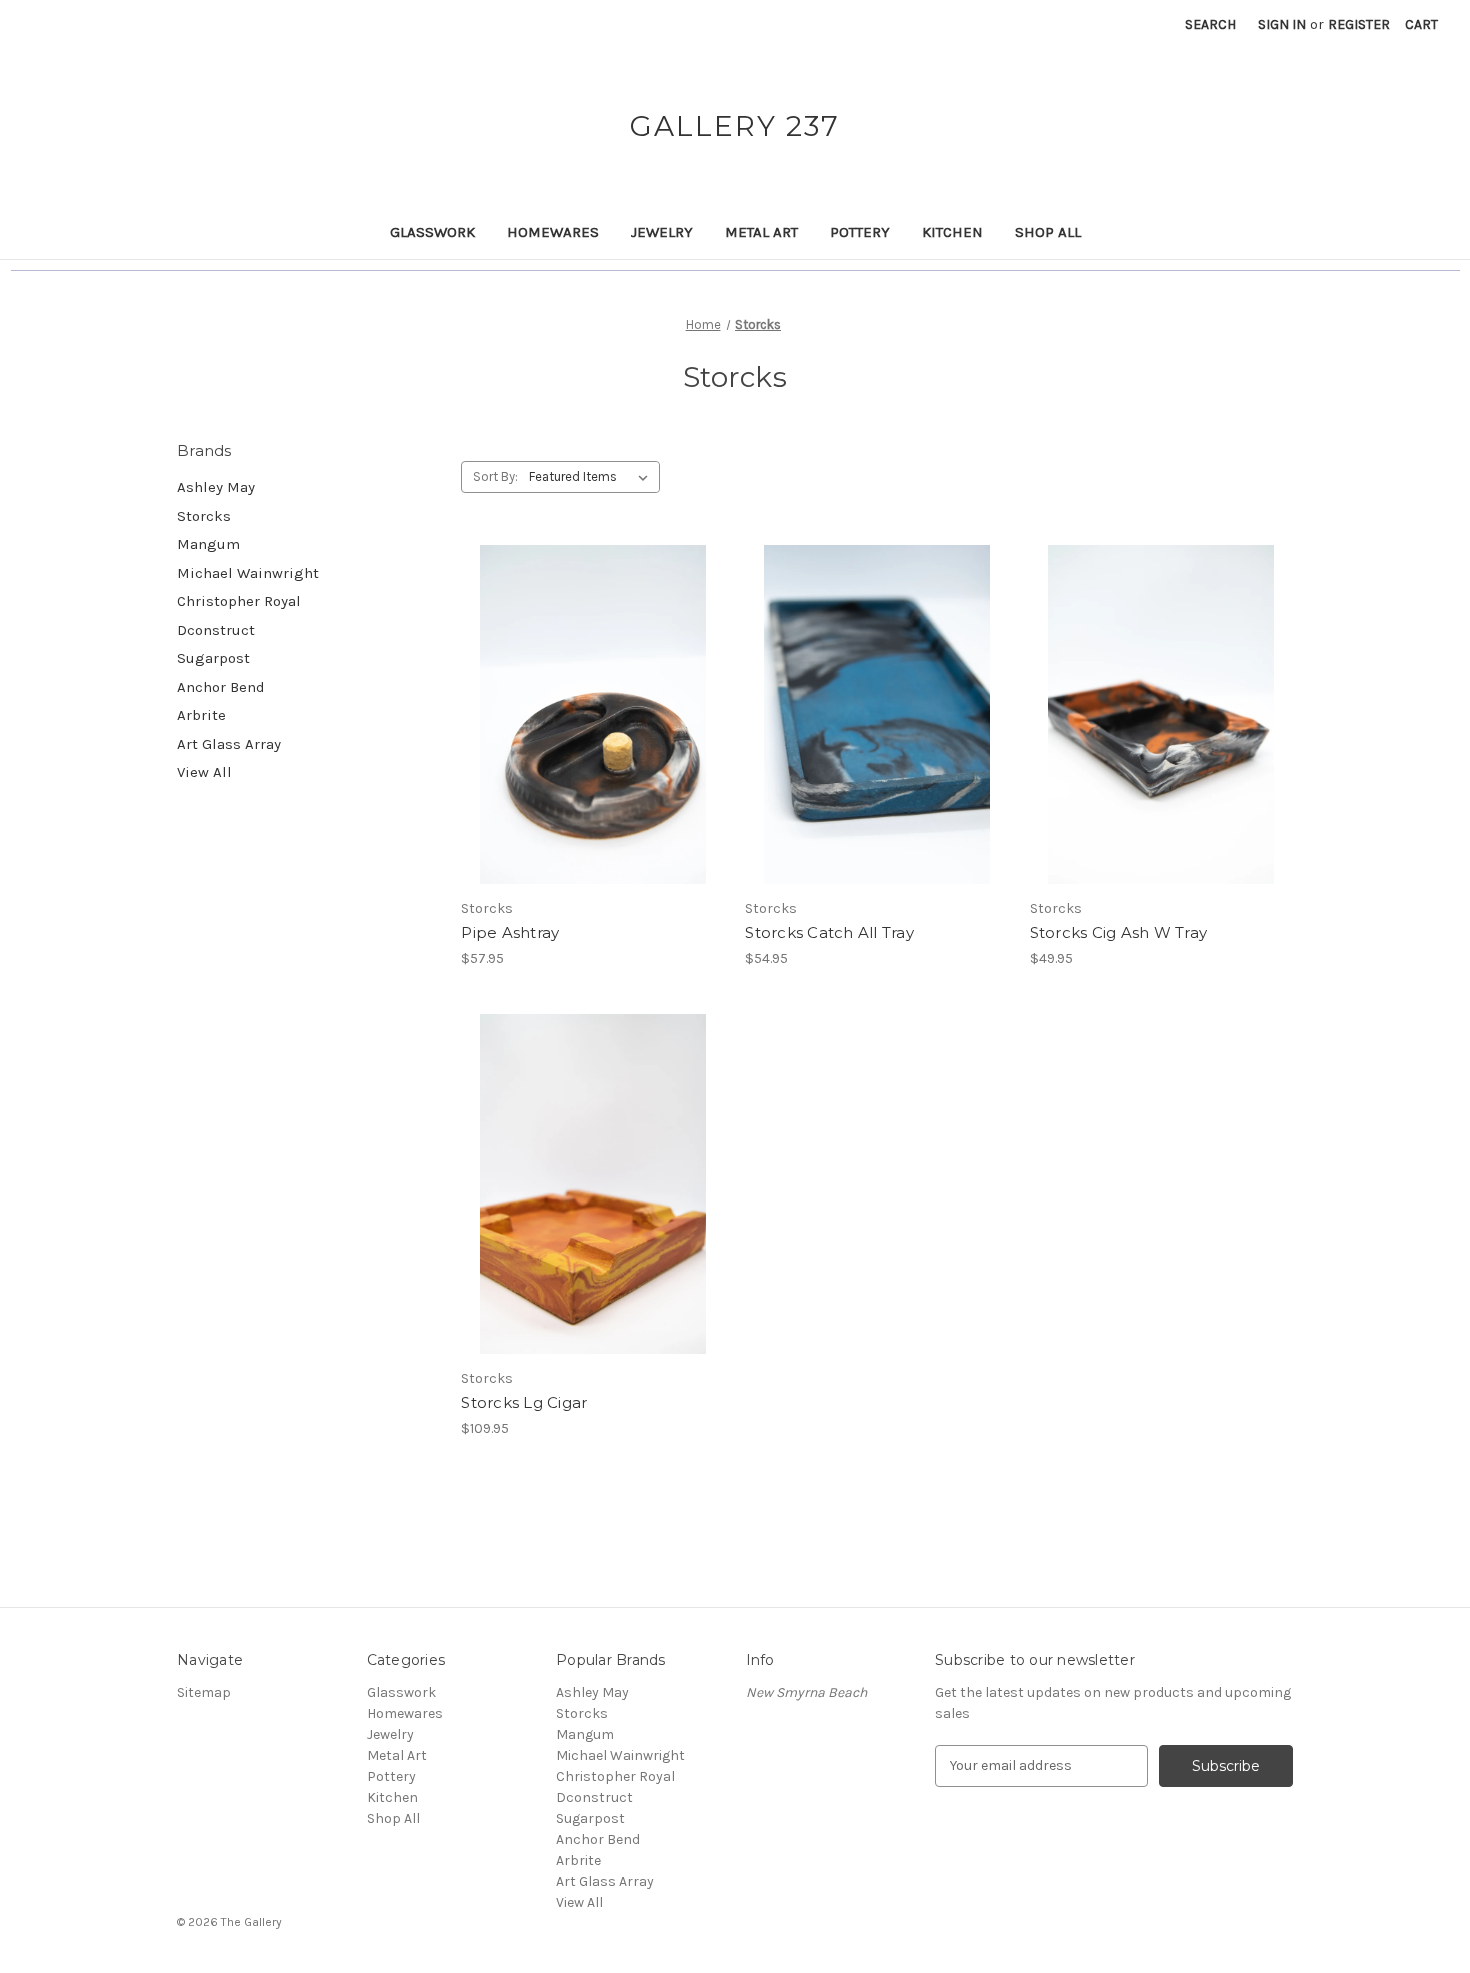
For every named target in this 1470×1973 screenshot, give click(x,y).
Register (1359, 24)
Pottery (860, 232)
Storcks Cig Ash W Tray (1119, 932)
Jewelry (662, 232)
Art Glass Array (229, 744)
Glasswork (432, 232)
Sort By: (495, 476)
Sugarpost (213, 658)
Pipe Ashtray (510, 932)
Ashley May (216, 487)
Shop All (1048, 232)
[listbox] (592, 477)
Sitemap (204, 1692)
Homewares (553, 232)
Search (1210, 24)
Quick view (576, 697)
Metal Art (761, 232)
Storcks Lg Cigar (524, 1402)
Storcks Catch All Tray (829, 932)
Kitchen (952, 232)
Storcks (204, 516)
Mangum (208, 544)
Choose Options (593, 732)
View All (204, 772)
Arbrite (201, 715)
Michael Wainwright (248, 573)
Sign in (1282, 24)
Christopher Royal (239, 601)
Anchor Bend (221, 687)
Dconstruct (216, 630)
